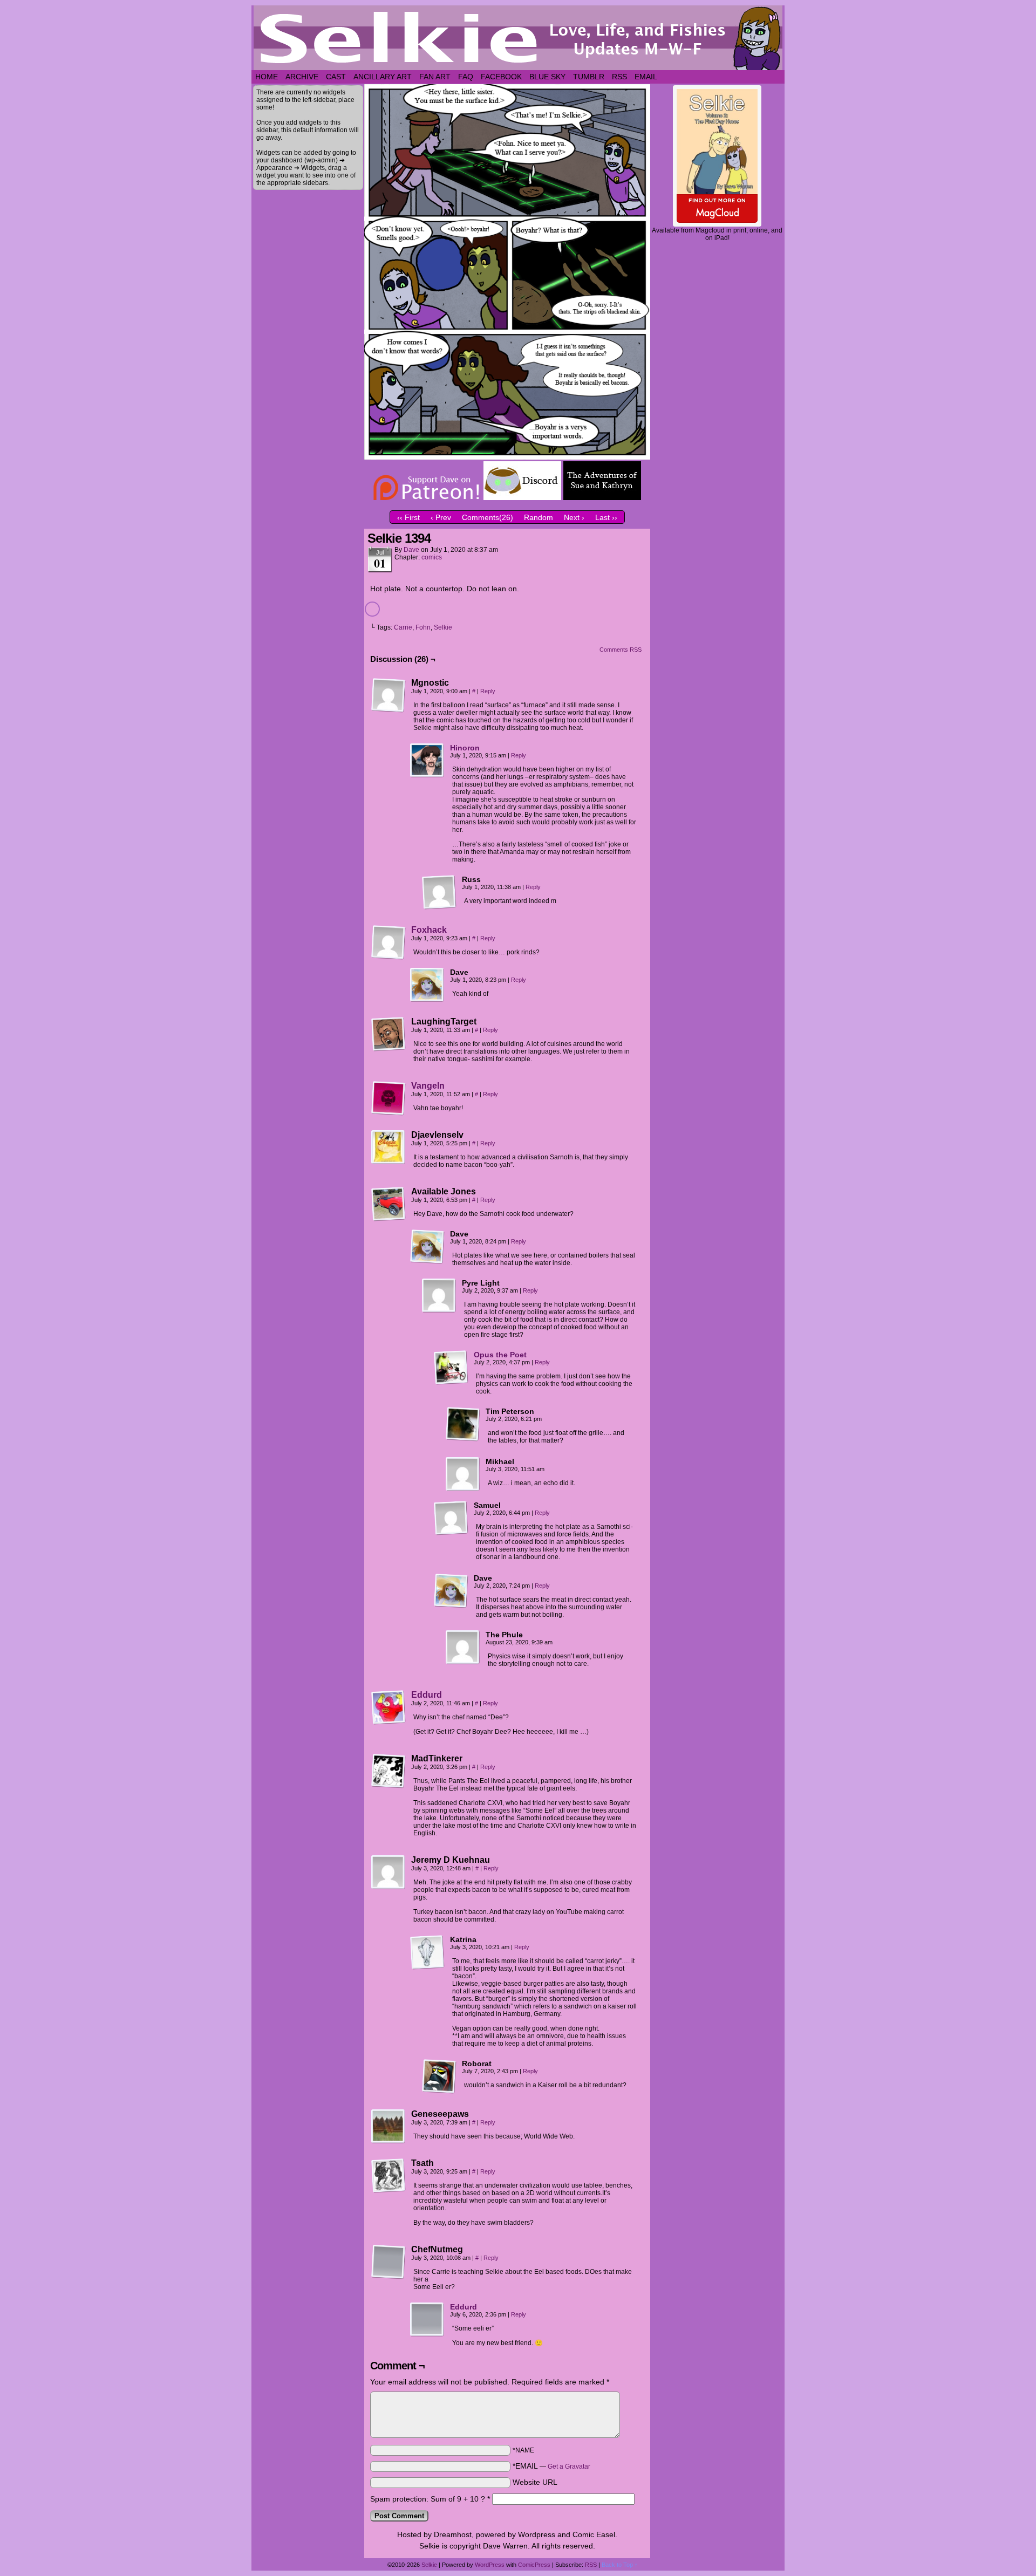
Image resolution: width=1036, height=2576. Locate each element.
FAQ (466, 77)
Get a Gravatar (569, 2466)
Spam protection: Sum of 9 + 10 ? (428, 2499)
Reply (488, 691)
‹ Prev (441, 517)
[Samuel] (451, 1518)
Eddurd (427, 1695)
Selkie (443, 627)
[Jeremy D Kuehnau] (388, 1873)
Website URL (535, 2482)
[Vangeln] (388, 1113)
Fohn (423, 627)
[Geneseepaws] (388, 2127)
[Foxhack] (388, 957)
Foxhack (429, 930)
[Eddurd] (388, 1722)
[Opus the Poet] (451, 1382)
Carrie (403, 627)
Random (539, 517)
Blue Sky (547, 77)
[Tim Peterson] (463, 1424)
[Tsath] (388, 2176)
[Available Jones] (388, 1204)
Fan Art (435, 77)
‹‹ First (408, 517)
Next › (574, 517)
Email (646, 77)
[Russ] (439, 892)
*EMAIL (551, 2466)
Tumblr (589, 77)
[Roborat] (439, 2076)
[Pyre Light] (439, 1296)
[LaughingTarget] (388, 1034)
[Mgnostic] (388, 695)
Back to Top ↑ (620, 2565)
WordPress (490, 2565)
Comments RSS (621, 650)
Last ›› (606, 517)
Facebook (501, 77)
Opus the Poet (500, 1355)
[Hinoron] (427, 775)
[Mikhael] (463, 1474)
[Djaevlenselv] (388, 1147)
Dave (411, 550)
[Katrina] (427, 1952)
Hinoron (465, 748)
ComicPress (534, 2565)
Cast (336, 77)
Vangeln (428, 1086)
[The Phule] (463, 1648)
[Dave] (427, 985)
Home (267, 77)
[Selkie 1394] (507, 457)
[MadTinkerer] (388, 1771)
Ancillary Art (383, 77)
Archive (302, 77)
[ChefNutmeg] (388, 2262)
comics (432, 557)
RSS (619, 77)
